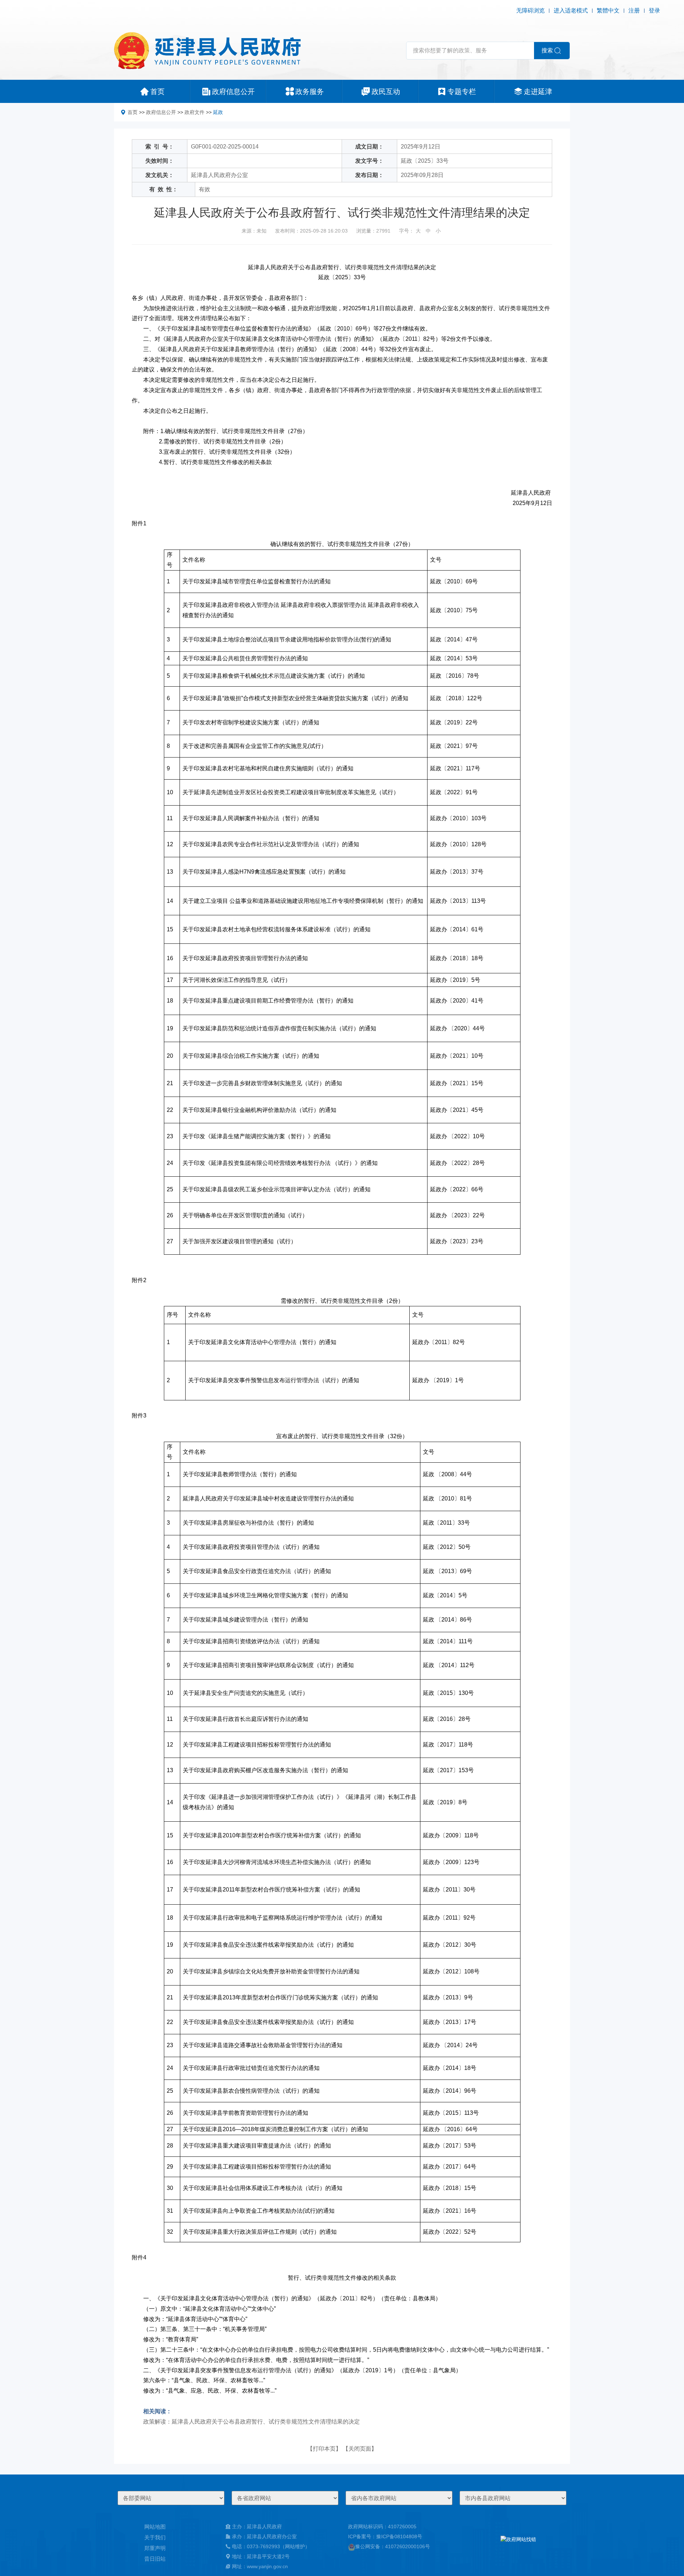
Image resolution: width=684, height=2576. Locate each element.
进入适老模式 (571, 11)
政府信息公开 (161, 112)
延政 (218, 112)
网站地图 (155, 2527)
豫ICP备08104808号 (399, 2536)
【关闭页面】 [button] (360, 2449)
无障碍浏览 (530, 11)
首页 (133, 112)
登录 (654, 11)
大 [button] (418, 231)
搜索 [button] (547, 50)
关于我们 (155, 2537)
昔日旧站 (155, 2559)
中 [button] (428, 231)
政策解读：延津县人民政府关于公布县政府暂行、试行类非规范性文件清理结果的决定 (252, 2422)
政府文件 (195, 112)
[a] (518, 2546)
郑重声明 (155, 2548)
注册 (634, 11)
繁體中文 (608, 11)
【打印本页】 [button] (324, 2449)
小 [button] (438, 231)
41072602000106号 (408, 2546)
